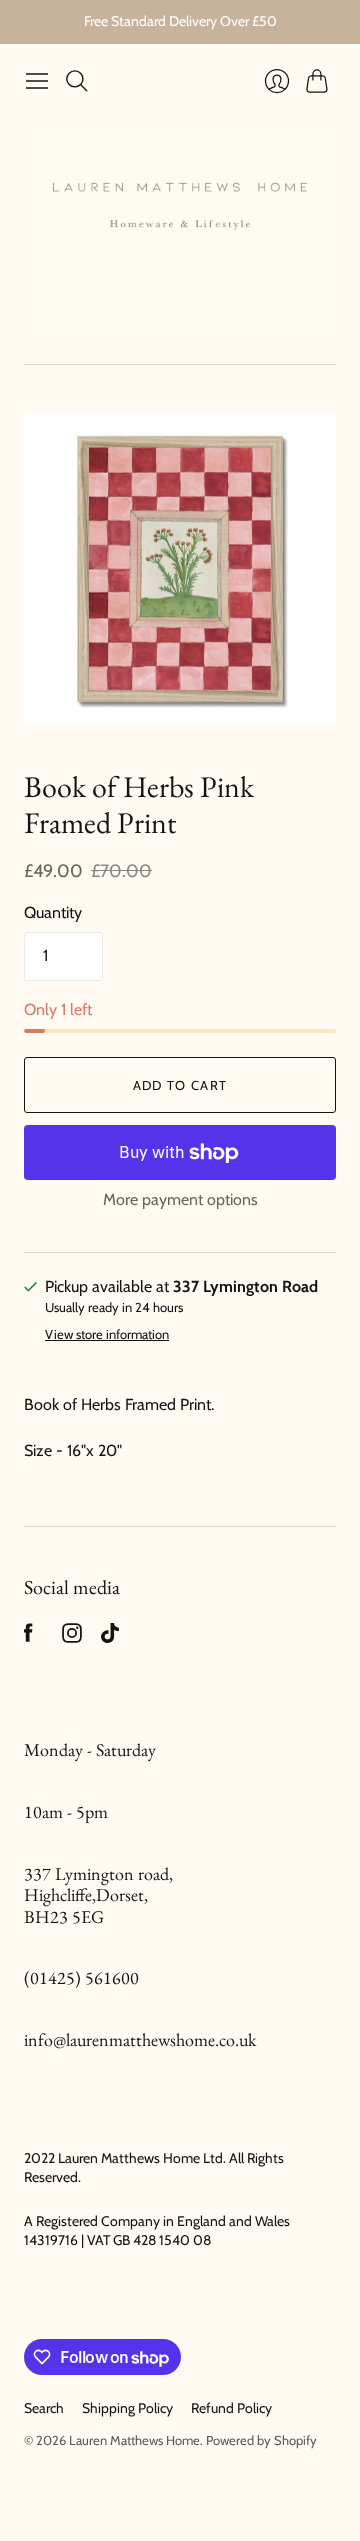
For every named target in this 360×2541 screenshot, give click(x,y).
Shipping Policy (127, 2408)
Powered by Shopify (261, 2440)
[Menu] (37, 81)
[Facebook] (28, 1637)
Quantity (53, 912)
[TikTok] (110, 1637)
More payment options (180, 1199)
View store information (107, 1334)
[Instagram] (72, 1637)
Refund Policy (231, 2408)
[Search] (77, 81)
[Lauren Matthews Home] (180, 232)
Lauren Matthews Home (134, 2440)
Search (44, 2408)
